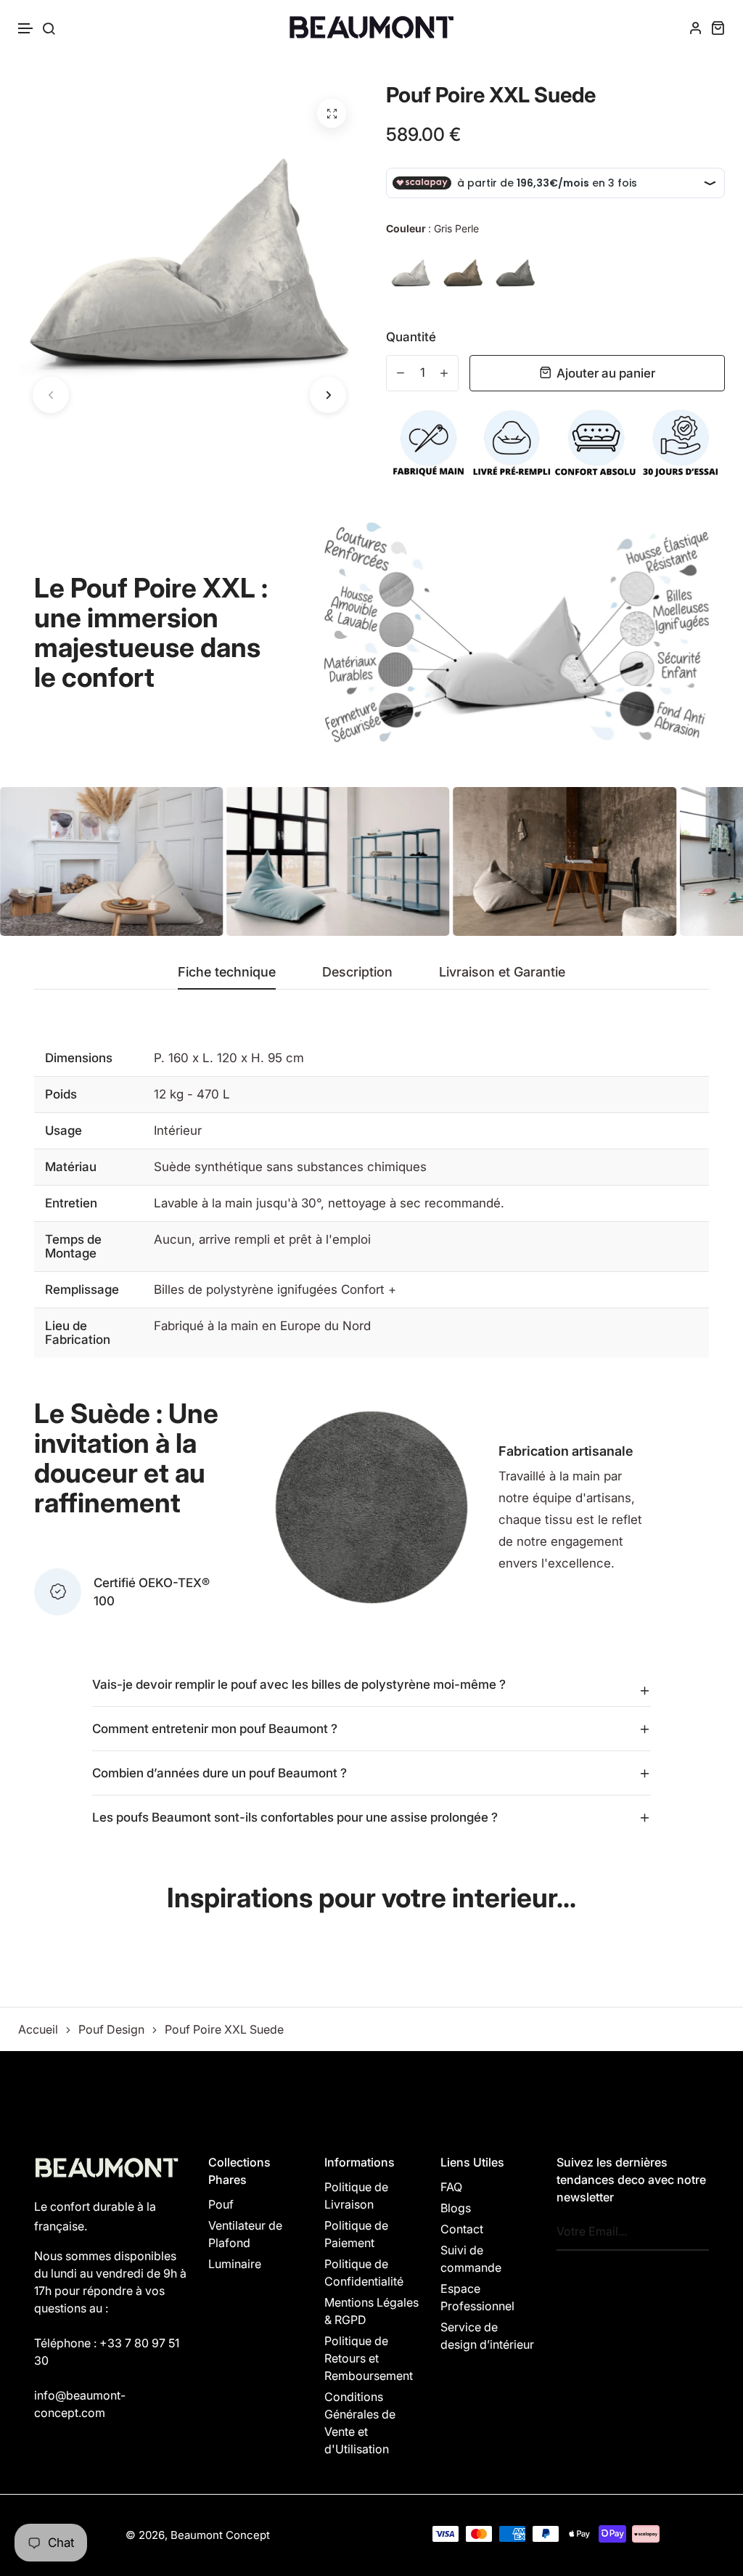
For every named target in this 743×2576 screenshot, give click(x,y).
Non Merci (372, 1333)
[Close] (572, 1202)
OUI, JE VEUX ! (371, 1275)
